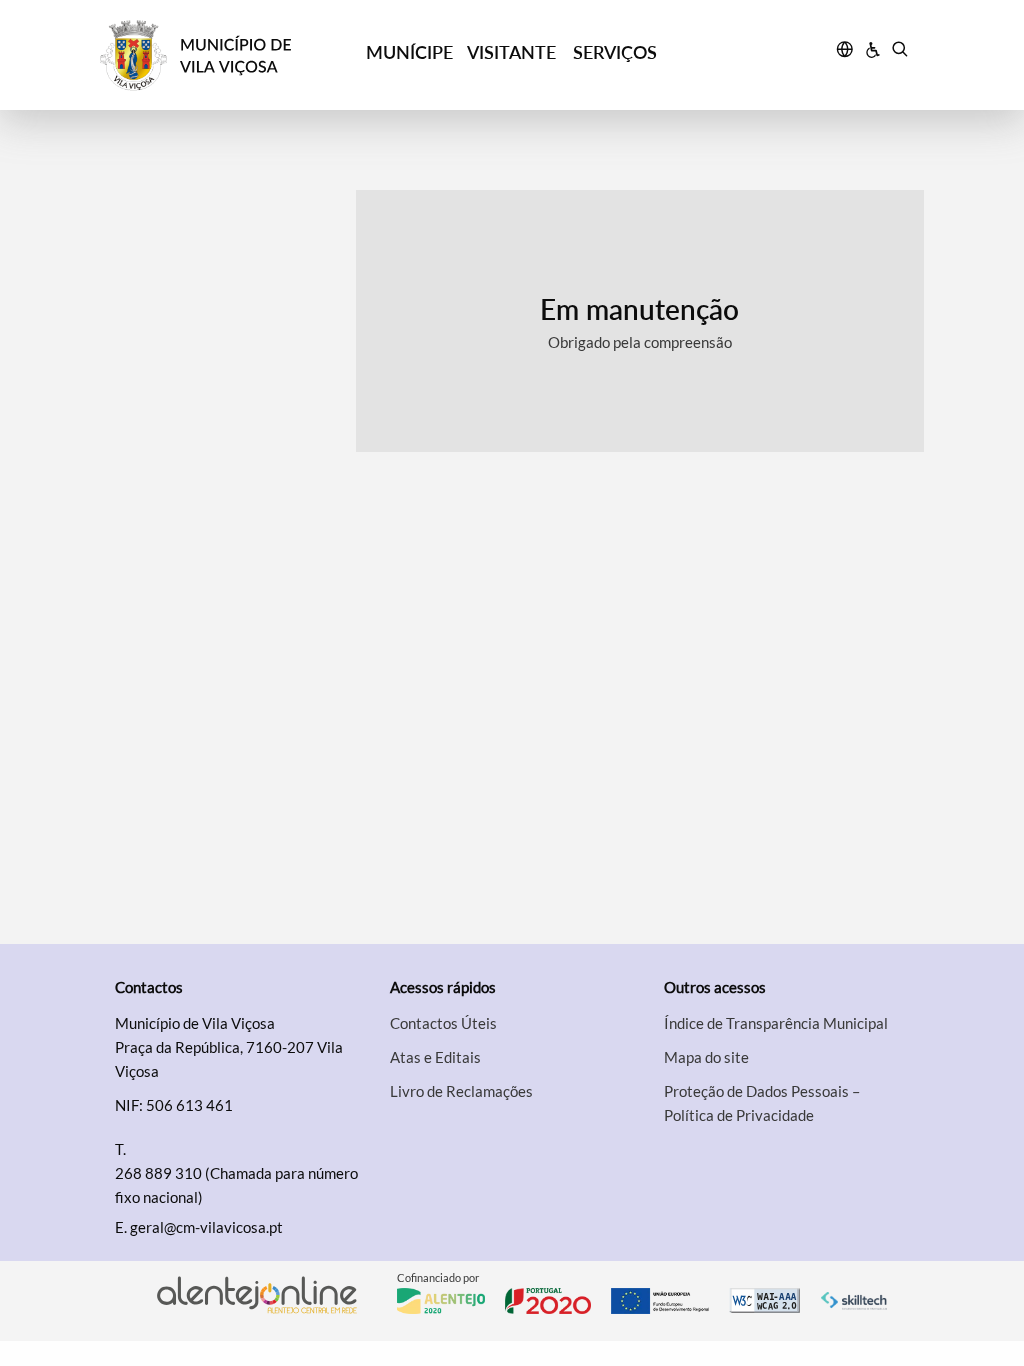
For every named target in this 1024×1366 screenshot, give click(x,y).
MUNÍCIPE (409, 52)
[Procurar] (899, 52)
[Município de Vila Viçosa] (203, 55)
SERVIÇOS (615, 52)
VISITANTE (511, 52)
